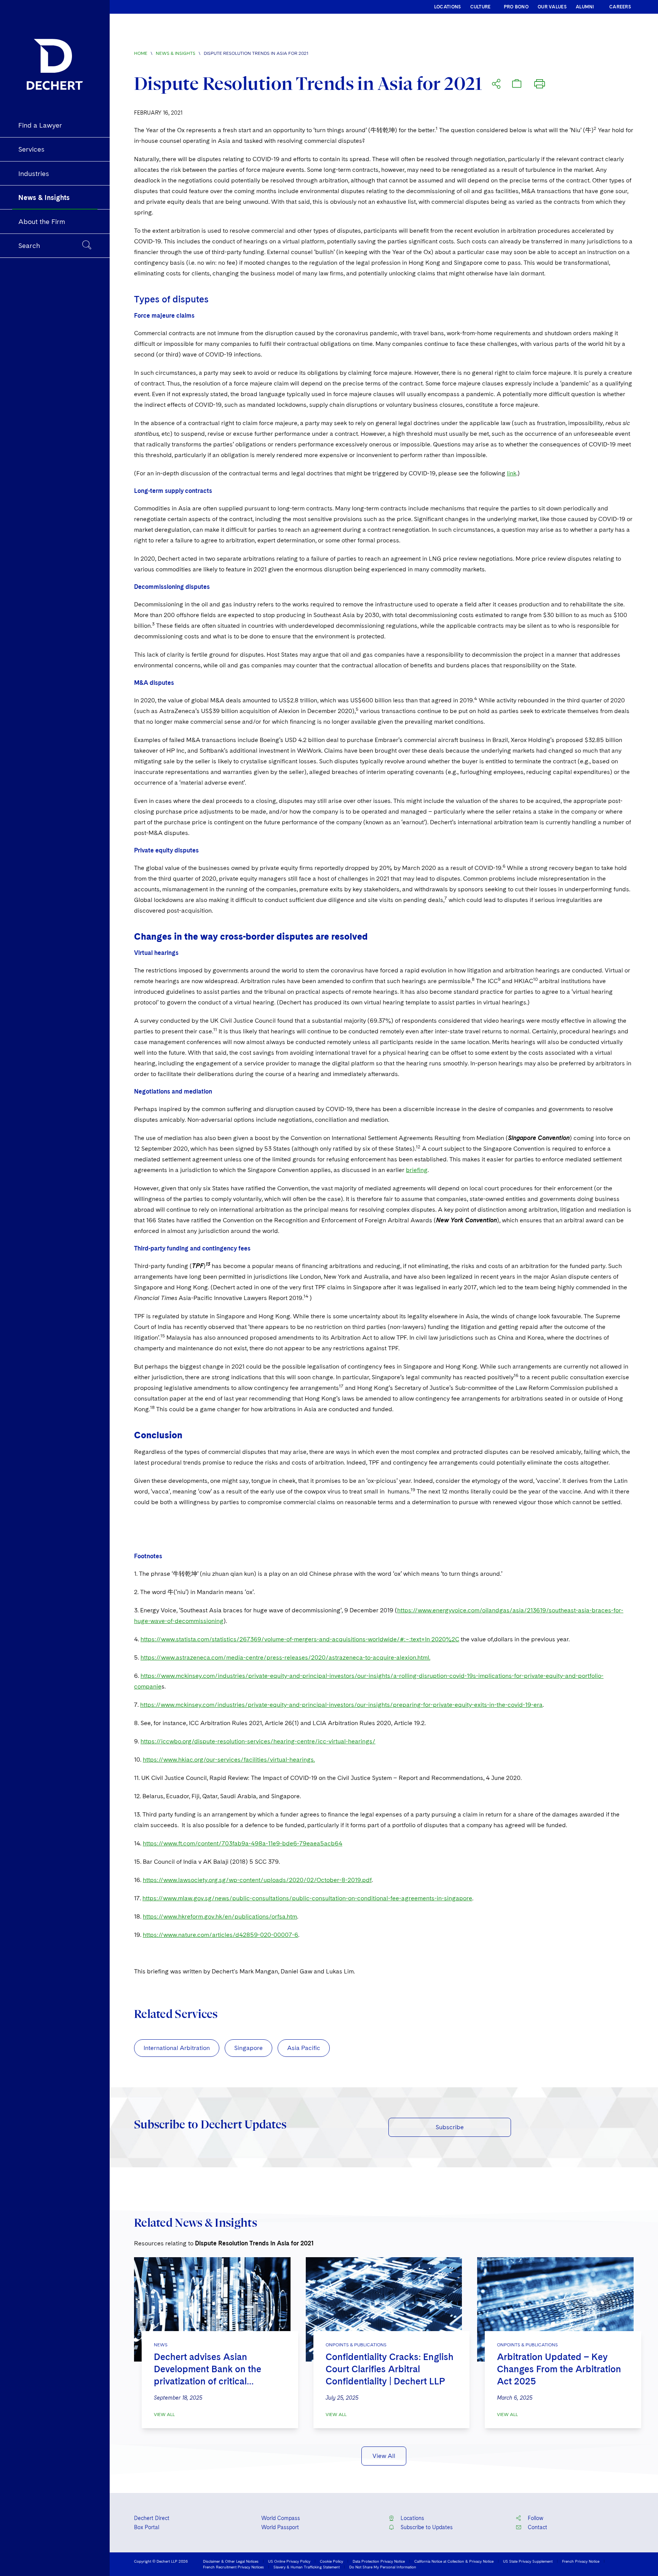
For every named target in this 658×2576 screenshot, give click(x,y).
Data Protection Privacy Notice (379, 2561)
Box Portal (147, 2527)
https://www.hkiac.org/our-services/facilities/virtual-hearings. (229, 1760)
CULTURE (481, 7)
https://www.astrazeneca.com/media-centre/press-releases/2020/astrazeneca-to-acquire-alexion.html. (285, 1657)
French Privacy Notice (581, 2561)
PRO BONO (516, 7)
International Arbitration (177, 2048)
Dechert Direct (152, 2518)
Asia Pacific (304, 2048)
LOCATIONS (448, 7)
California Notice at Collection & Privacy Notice (454, 2561)
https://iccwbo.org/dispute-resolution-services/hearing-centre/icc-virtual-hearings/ (258, 1741)
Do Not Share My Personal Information (383, 2567)
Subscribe (450, 2127)
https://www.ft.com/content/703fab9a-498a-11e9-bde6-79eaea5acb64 (243, 1843)
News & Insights (176, 53)
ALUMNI (585, 7)
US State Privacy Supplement (528, 2561)
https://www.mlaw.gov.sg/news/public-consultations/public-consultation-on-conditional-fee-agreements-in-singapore (307, 1898)
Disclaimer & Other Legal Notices (231, 2561)
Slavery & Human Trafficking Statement (307, 2567)
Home (141, 53)
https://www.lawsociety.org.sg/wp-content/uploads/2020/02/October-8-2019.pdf (257, 1880)
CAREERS (620, 7)
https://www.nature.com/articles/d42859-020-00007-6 (220, 1935)
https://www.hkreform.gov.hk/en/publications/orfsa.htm (220, 1916)
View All (164, 2415)
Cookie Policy (331, 2561)
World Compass (281, 2518)
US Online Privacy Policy (289, 2561)
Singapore (248, 2048)
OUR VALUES (552, 7)
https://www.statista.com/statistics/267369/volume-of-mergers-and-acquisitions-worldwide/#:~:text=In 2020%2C (300, 1639)
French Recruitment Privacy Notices (233, 2567)
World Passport (280, 2527)
